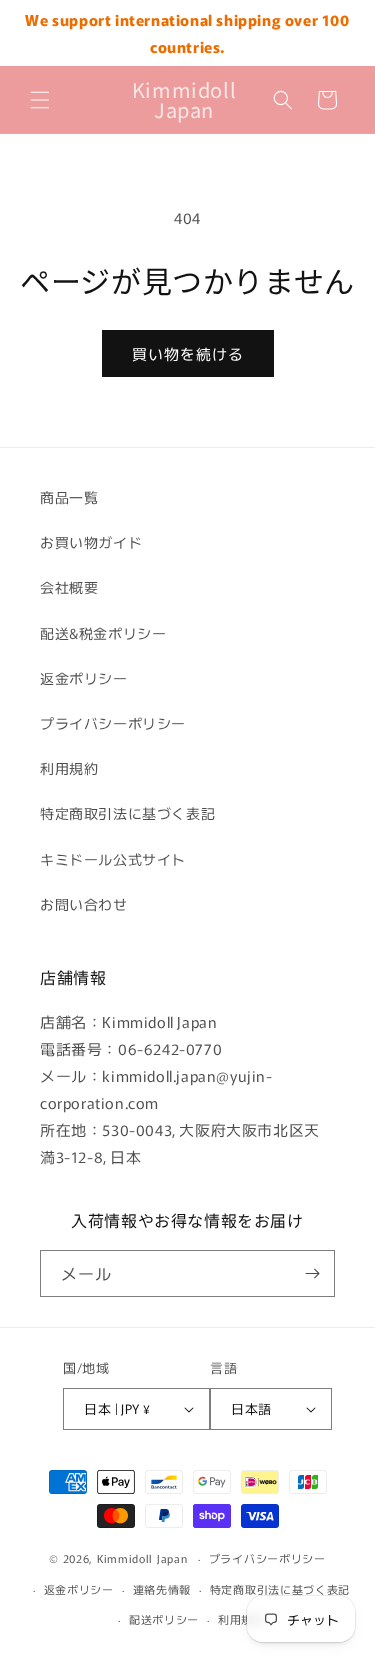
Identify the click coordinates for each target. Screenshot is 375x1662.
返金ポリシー (84, 678)
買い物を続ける (188, 353)
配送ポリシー (164, 1619)
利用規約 (69, 768)
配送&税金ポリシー (103, 633)
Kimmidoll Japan (142, 1558)
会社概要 (69, 587)
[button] (40, 100)
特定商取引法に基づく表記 (127, 813)
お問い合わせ (84, 904)
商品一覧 (69, 497)
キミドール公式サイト (113, 859)
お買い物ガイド (91, 542)
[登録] (312, 1273)
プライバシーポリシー (113, 723)
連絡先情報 (162, 1589)
